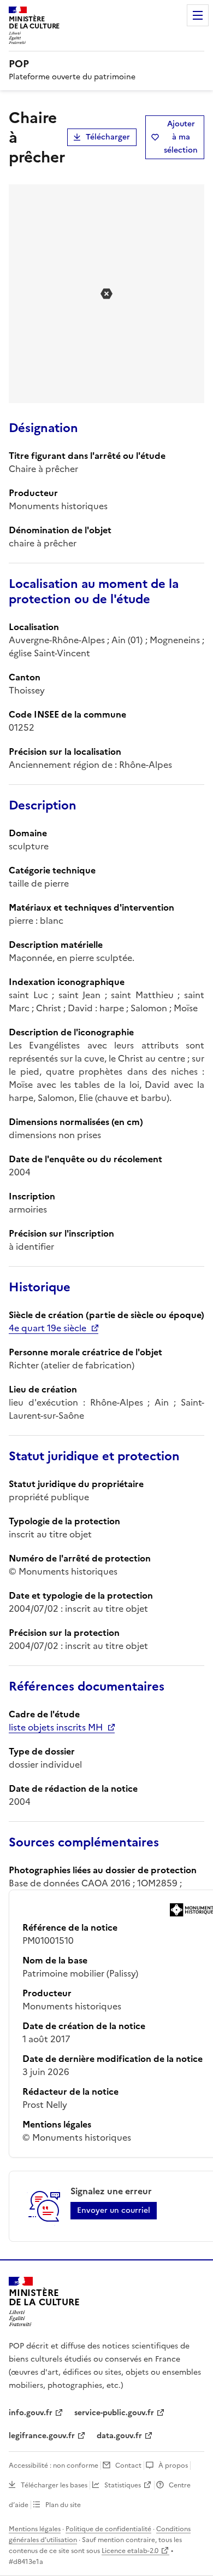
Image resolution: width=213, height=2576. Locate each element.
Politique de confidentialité (108, 2529)
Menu (198, 15)
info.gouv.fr (31, 2413)
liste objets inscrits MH (56, 1727)
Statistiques (123, 2485)
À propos (173, 2466)
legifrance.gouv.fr (42, 2436)
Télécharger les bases (54, 2485)
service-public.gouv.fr (114, 2413)
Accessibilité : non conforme (54, 2466)
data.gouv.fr (119, 2436)
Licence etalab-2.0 (130, 2551)
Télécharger (108, 137)
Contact (128, 2466)
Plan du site (63, 2505)
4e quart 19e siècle (48, 1328)
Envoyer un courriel (114, 2210)
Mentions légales (35, 2529)
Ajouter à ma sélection (181, 137)
